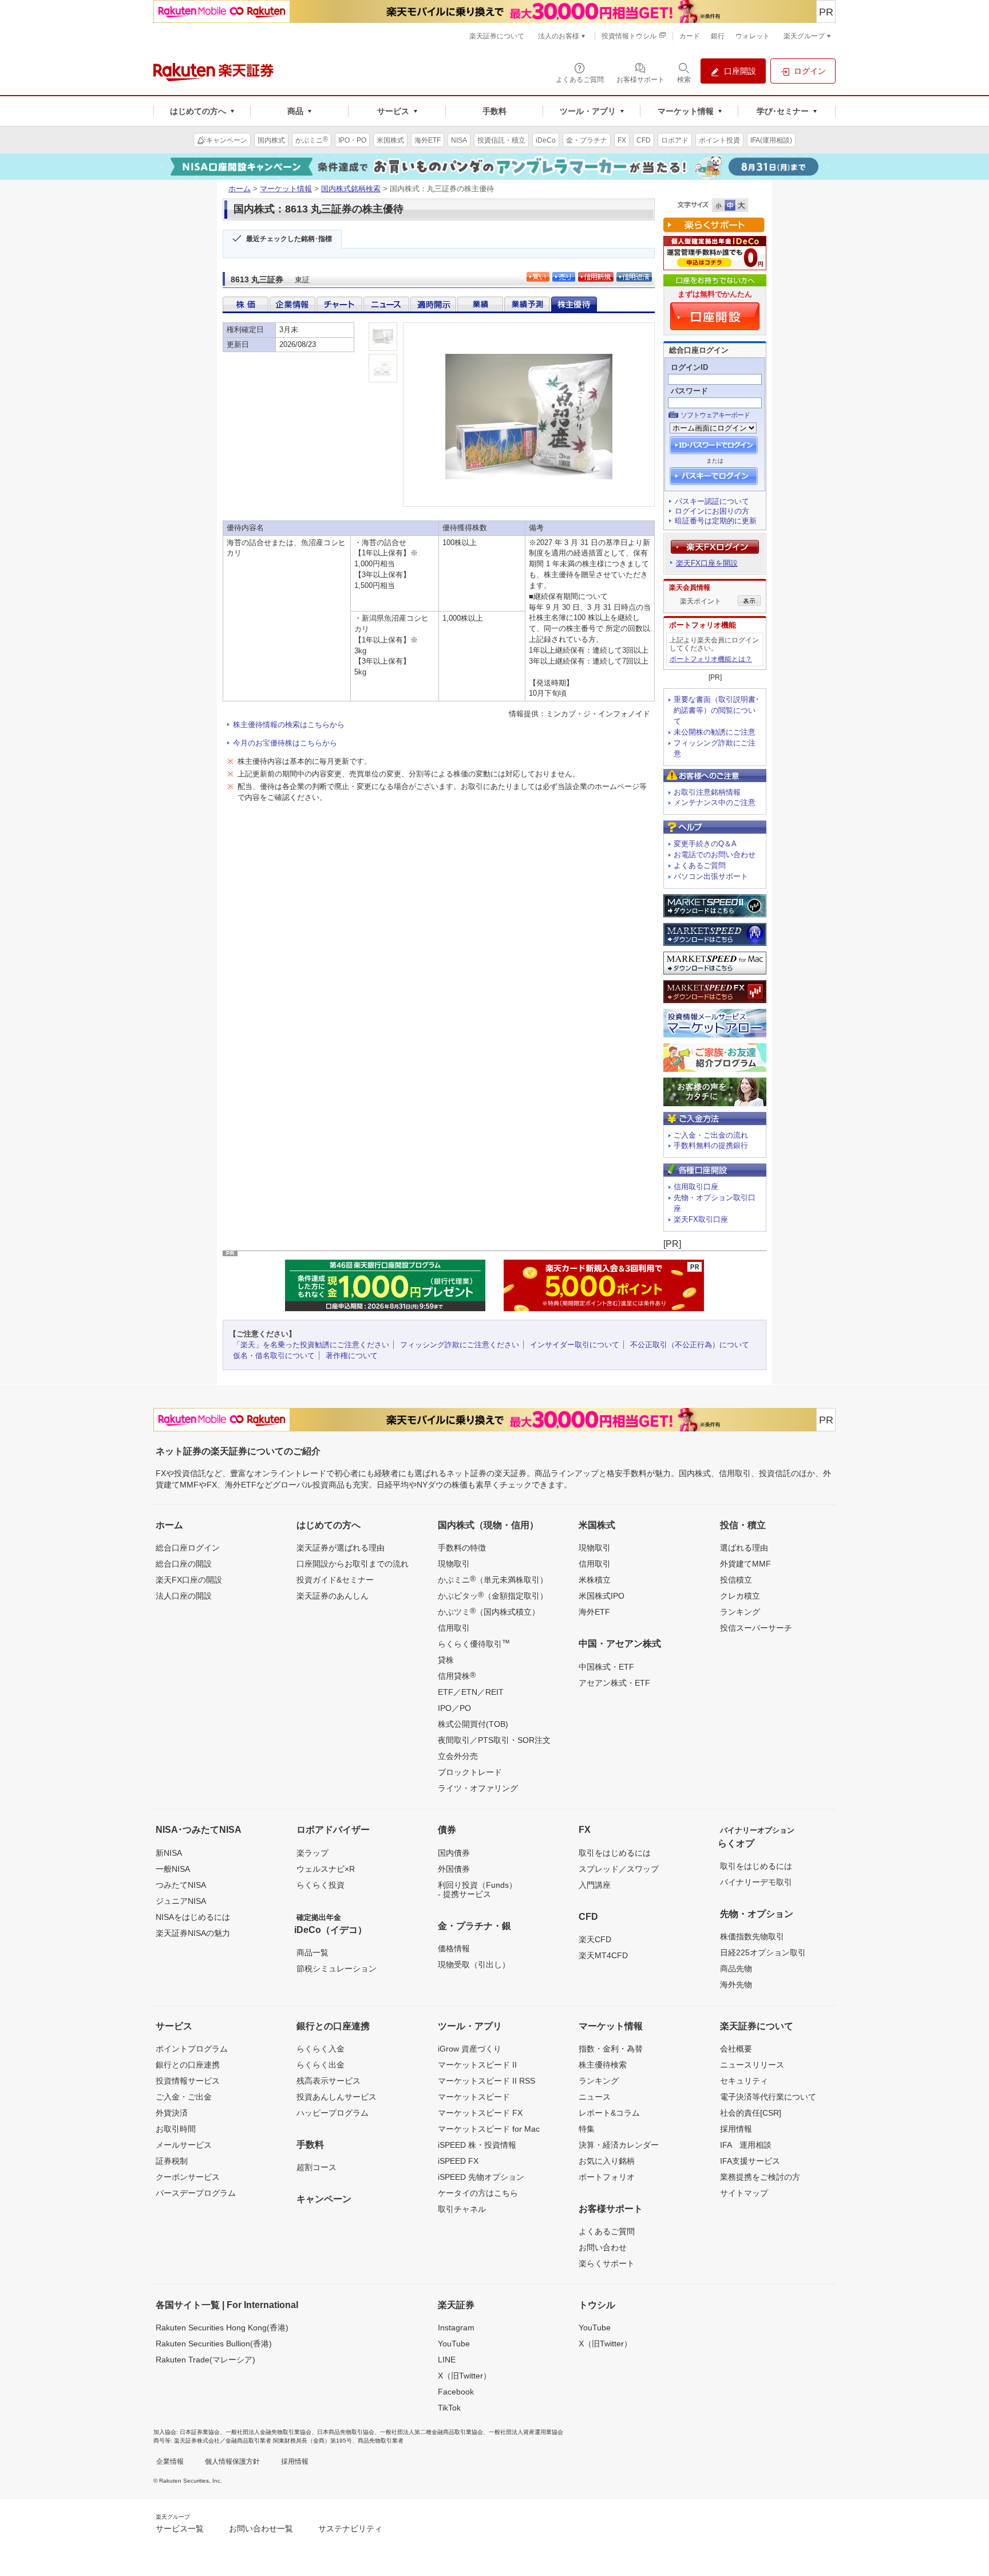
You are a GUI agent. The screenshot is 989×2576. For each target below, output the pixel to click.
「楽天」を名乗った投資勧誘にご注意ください (311, 1345)
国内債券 (454, 1853)
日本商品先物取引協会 (346, 2432)
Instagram (456, 2328)
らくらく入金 (321, 2049)
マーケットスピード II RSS (486, 2081)
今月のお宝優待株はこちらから (285, 743)
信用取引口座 (696, 1187)
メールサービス (184, 2145)
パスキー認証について (712, 501)
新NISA (169, 1853)
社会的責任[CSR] (751, 2113)
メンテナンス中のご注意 (715, 802)
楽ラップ (312, 1853)
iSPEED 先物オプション (481, 2177)
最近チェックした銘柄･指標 (289, 239)
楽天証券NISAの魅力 (193, 1933)
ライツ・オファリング (478, 1788)
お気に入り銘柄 (607, 2161)
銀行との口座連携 (188, 2065)
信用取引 (454, 1628)
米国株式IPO (602, 1596)
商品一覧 (312, 1952)
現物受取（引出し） (474, 1964)
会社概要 (736, 2049)
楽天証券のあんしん (333, 1596)
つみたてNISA (181, 1885)
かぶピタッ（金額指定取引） (493, 1595)
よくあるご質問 (700, 865)
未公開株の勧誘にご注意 (715, 732)
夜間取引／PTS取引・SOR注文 (494, 1740)
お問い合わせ (603, 2247)
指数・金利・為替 (611, 2049)
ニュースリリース (752, 2065)
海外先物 (736, 1985)
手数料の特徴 (462, 1548)
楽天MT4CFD (603, 1955)
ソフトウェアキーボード (715, 415)
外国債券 (454, 1869)
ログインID (689, 367)
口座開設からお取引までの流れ (353, 1564)
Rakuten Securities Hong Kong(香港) (222, 2328)
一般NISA (173, 1869)
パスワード (689, 391)
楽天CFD (595, 1939)
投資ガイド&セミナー (335, 1580)
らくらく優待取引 (474, 1643)
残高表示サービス (329, 2081)
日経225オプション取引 (763, 1952)
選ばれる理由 (744, 1548)
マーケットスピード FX (480, 2113)
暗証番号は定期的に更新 (716, 521)
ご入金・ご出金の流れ (711, 1135)
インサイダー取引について (575, 1345)
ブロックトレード (470, 1772)
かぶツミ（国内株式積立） (489, 1611)
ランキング (740, 1612)
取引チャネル (462, 2209)
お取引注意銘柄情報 (707, 792)
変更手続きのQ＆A (705, 844)
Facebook (456, 2392)
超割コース (317, 2167)
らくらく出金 (321, 2065)
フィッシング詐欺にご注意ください (460, 1345)
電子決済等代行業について (768, 2097)
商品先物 (736, 1969)
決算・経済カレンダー (619, 2145)
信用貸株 (457, 1675)
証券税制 (172, 2161)
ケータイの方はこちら (478, 2193)
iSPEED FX (458, 2161)
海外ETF (594, 1612)
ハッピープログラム (333, 2113)
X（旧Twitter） (464, 2376)
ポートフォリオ (607, 2177)
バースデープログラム (196, 2193)
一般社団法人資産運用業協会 (526, 2432)
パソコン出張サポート (711, 876)
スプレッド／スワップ (619, 1869)
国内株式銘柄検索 (351, 189)
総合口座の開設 (184, 1564)
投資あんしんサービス (337, 2097)
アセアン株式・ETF (614, 1683)
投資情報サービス (188, 2081)
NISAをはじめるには (193, 1917)
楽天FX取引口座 (701, 1219)
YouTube (454, 2344)
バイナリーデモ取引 (756, 1882)
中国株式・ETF (606, 1667)
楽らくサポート (607, 2263)
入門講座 (595, 1885)
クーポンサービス (188, 2177)
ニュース (595, 2097)
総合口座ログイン (188, 1548)
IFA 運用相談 (746, 2145)
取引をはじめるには (615, 1853)
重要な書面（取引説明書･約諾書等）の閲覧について (717, 710)
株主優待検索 (603, 2065)
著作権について (352, 1356)
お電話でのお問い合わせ (715, 855)
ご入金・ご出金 (184, 2097)
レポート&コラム (609, 2113)
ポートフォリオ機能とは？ (711, 659)
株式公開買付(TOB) (473, 1724)
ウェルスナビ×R (326, 1869)
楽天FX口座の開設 (189, 1580)
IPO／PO (454, 1708)
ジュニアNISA (181, 1901)
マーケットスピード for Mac (489, 2129)
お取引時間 (176, 2129)
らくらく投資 (321, 1885)
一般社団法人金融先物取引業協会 (268, 2432)
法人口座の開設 (184, 1596)
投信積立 (736, 1580)
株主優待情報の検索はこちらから (289, 725)
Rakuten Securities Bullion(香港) (214, 2344)
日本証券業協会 (200, 2432)
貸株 (446, 1660)
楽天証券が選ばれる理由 (341, 1548)
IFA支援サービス (750, 2161)
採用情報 (736, 2129)
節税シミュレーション (337, 1969)
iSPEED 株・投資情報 (477, 2145)
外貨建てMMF (745, 1564)
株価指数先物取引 (752, 1936)
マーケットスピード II (477, 2065)
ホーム (240, 189)
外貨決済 (172, 2113)
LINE (447, 2360)
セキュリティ (744, 2081)
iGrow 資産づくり (470, 2049)
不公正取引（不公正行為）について (690, 1345)
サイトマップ (744, 2193)
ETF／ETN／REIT (471, 1692)
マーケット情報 (286, 189)
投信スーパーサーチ (756, 1628)
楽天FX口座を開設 (707, 563)
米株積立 (595, 1580)
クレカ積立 (740, 1596)
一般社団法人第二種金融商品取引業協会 (432, 2432)
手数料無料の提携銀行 (711, 1145)
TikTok (449, 2408)
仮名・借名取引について (274, 1356)
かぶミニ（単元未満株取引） (493, 1579)
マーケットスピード (474, 2097)
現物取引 (454, 1564)
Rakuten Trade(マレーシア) (205, 2360)
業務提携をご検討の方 (760, 2177)
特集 (587, 2129)
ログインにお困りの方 (712, 511)
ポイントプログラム (192, 2049)
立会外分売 (458, 1756)
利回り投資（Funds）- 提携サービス (477, 1889)
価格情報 (454, 1948)
